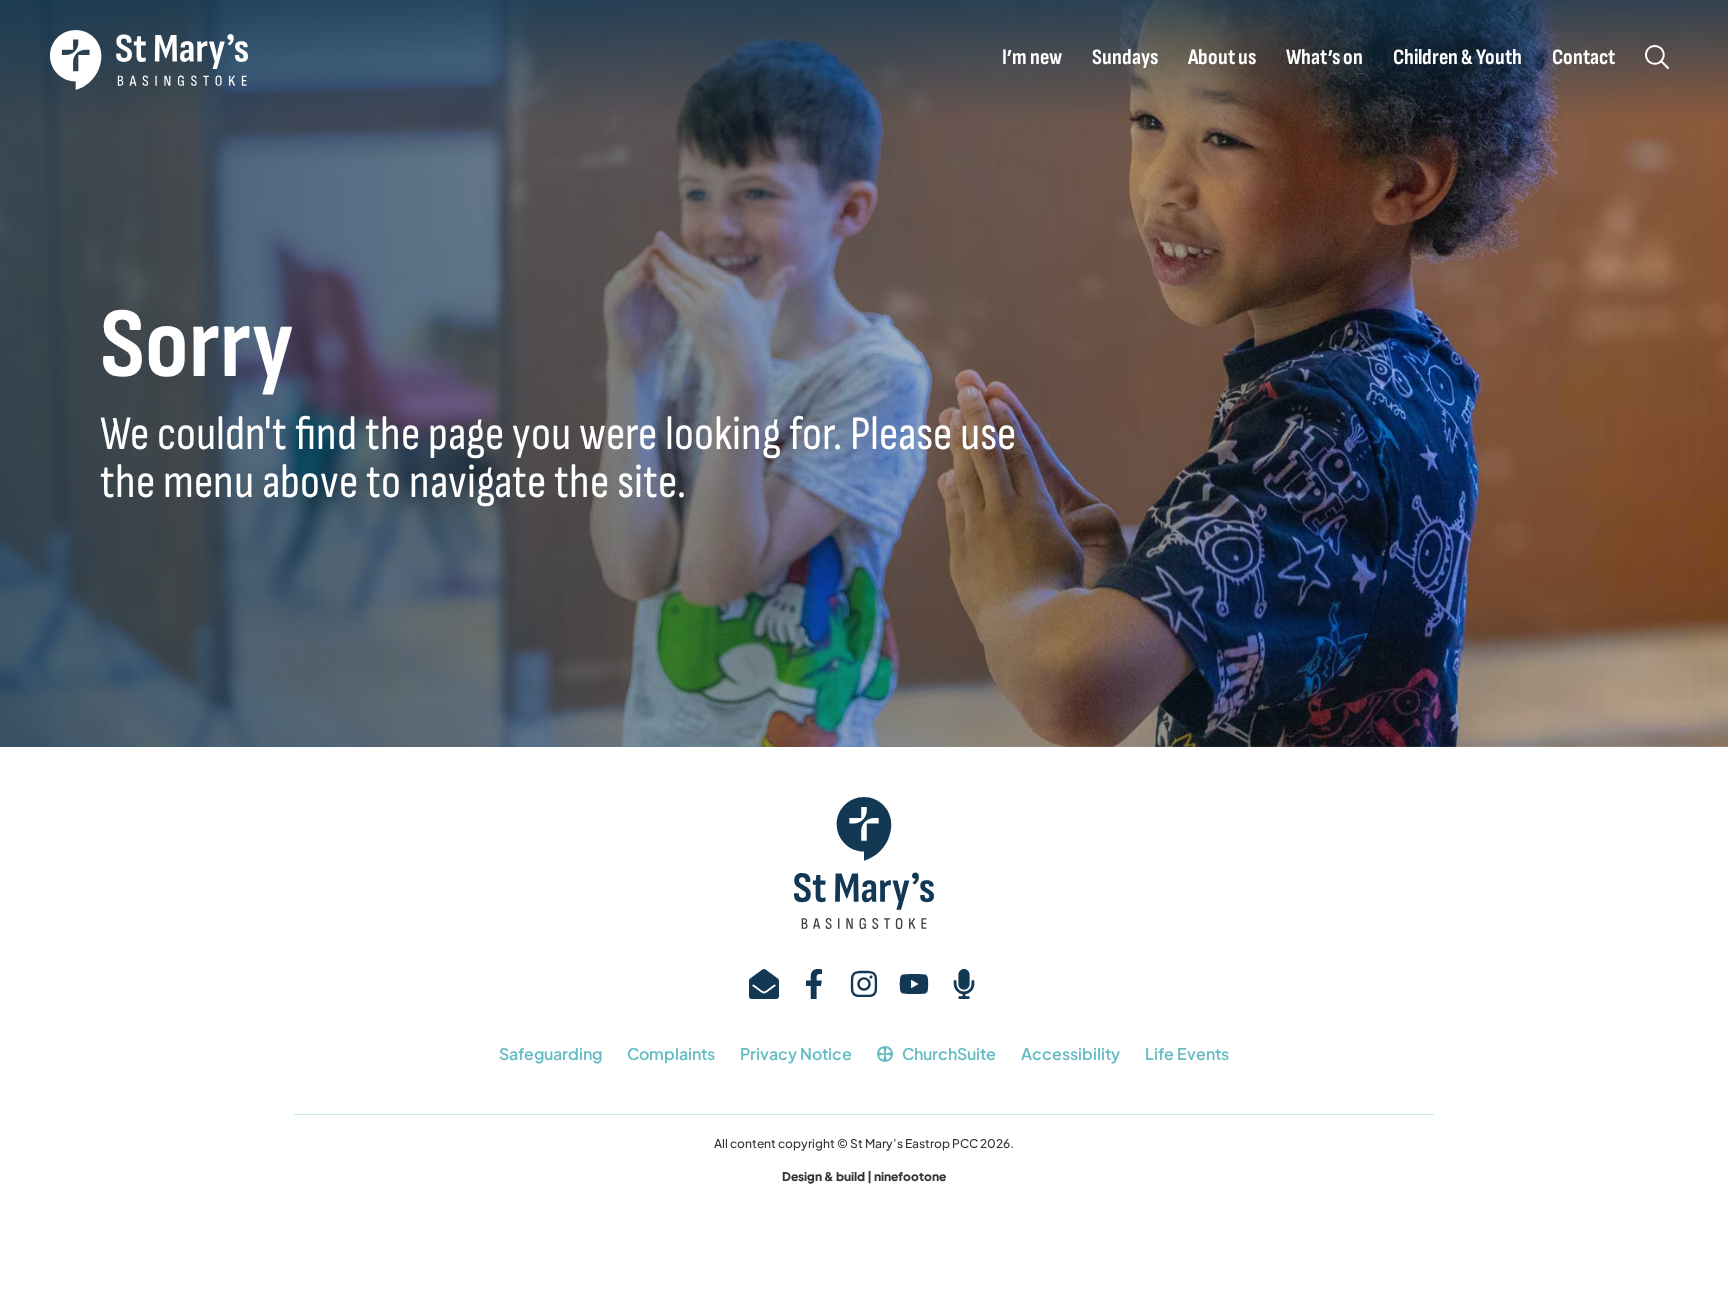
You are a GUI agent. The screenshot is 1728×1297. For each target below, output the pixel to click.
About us (1222, 58)
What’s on (1324, 58)
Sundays (1125, 58)
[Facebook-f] (814, 984)
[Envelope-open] (764, 984)
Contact (1583, 58)
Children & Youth (1457, 58)
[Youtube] (914, 984)
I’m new (1032, 58)
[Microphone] (964, 984)
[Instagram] (864, 984)
